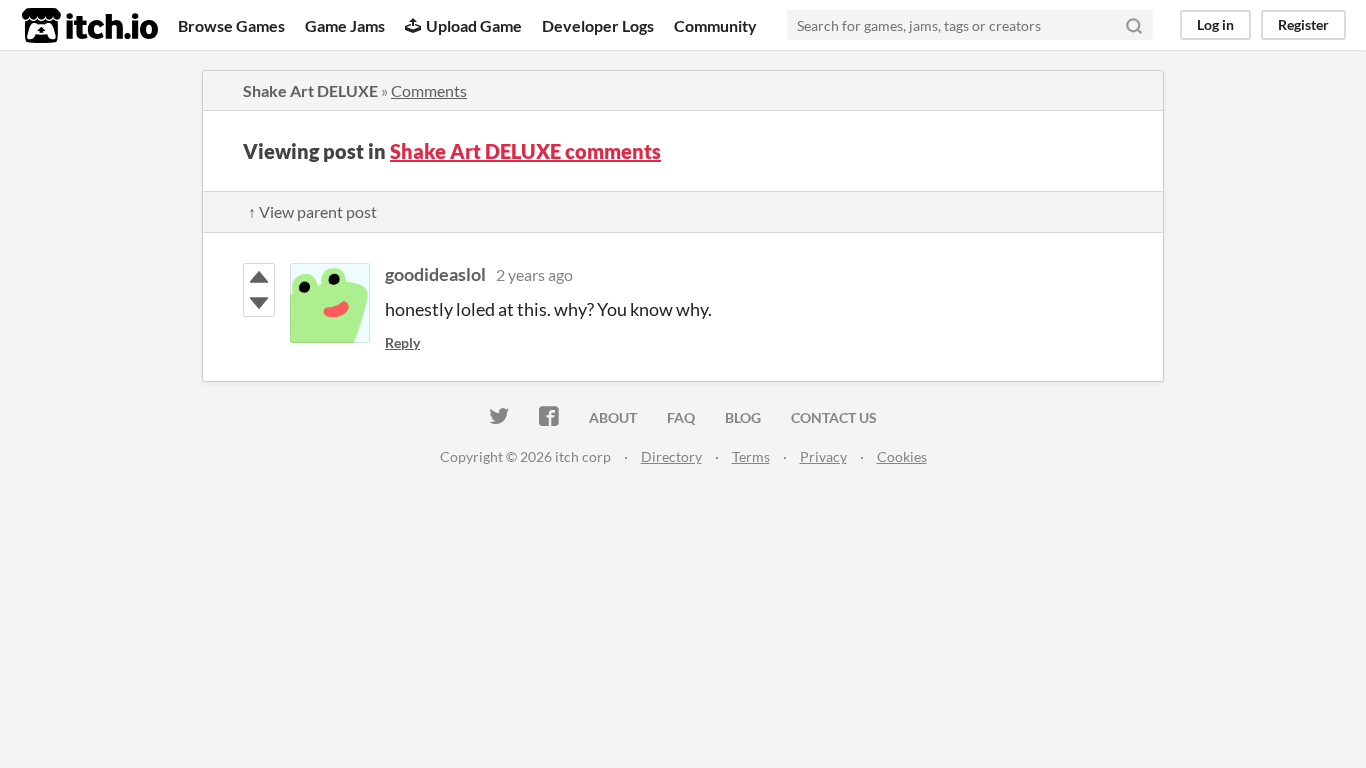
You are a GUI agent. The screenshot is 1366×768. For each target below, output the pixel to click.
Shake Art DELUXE (310, 90)
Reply (402, 342)
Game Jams (345, 25)
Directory (671, 456)
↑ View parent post (312, 211)
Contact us (834, 417)
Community (715, 25)
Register (1303, 24)
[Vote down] (259, 303)
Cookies (902, 456)
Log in (1215, 24)
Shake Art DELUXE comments (525, 151)
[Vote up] (259, 277)
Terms (751, 456)
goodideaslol (435, 274)
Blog (743, 417)
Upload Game (474, 25)
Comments (429, 90)
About (613, 417)
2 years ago (534, 274)
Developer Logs (598, 25)
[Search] (1134, 25)
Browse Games (231, 25)
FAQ (681, 417)
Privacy (823, 456)
